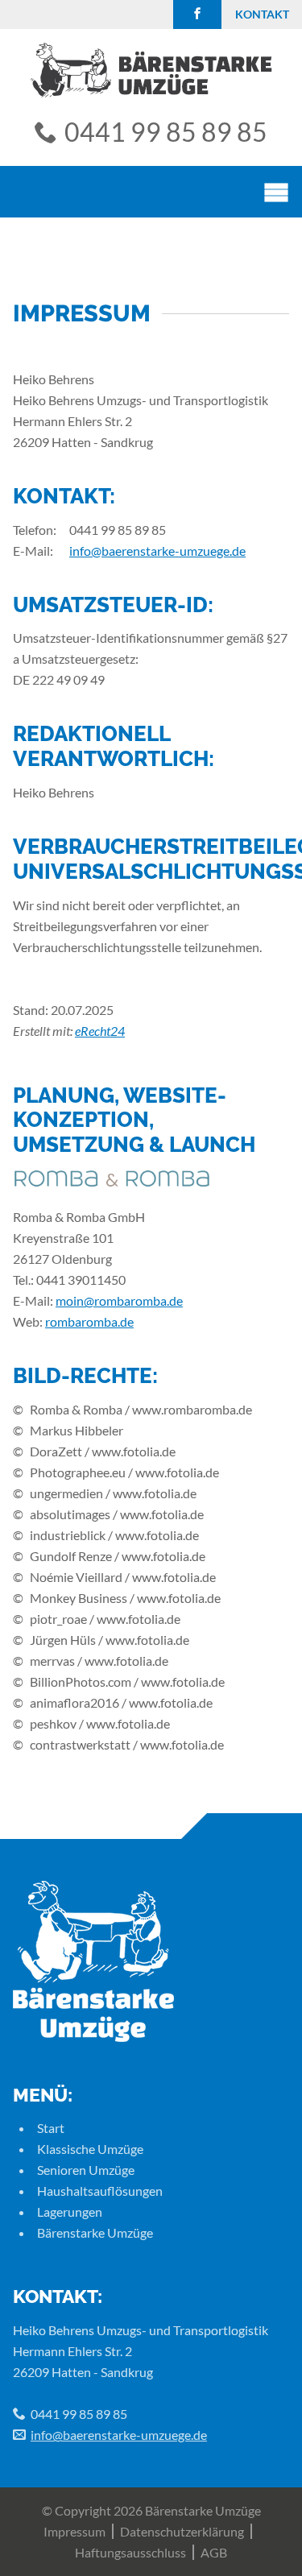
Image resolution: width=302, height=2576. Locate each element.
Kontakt (262, 14)
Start (51, 2128)
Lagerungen (70, 2212)
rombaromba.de (89, 1321)
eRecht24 (100, 1031)
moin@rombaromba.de (119, 1300)
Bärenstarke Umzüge (95, 2232)
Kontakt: (58, 2296)
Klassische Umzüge (90, 2149)
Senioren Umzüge (86, 2170)
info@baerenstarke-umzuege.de (157, 551)
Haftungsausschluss (130, 2552)
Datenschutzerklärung (182, 2531)
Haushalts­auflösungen (100, 2191)
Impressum (74, 2531)
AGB (214, 2552)
